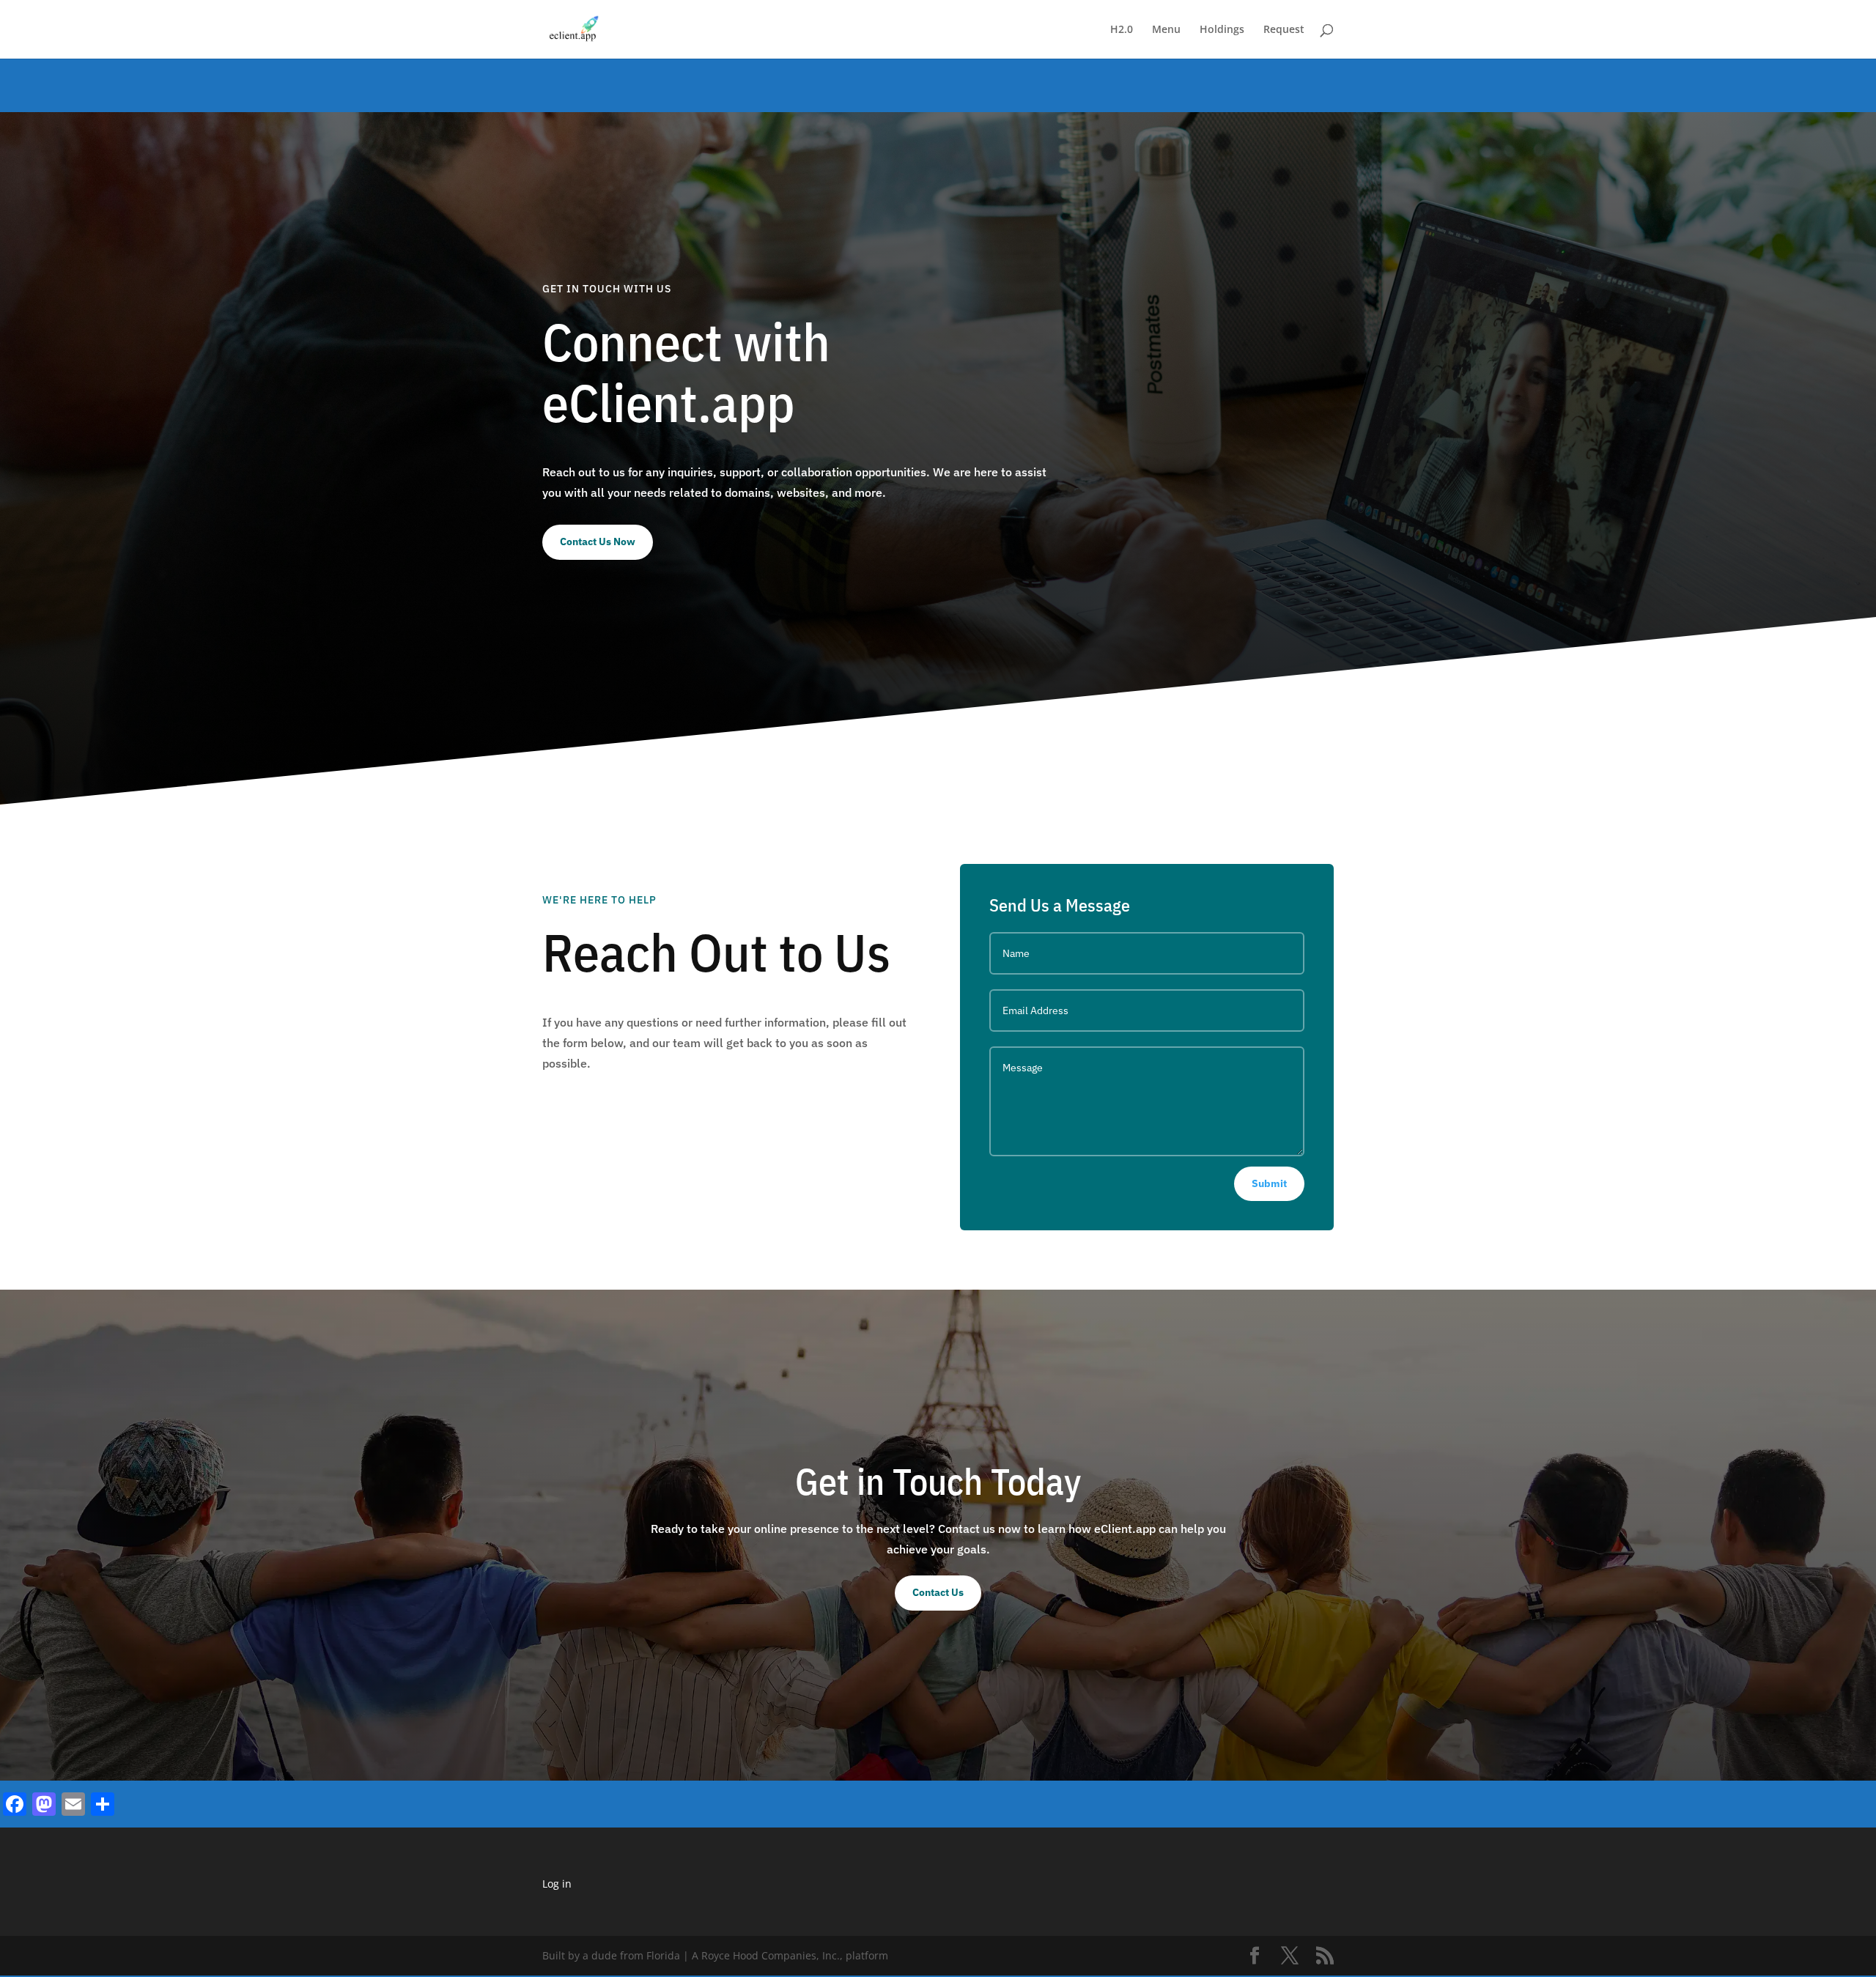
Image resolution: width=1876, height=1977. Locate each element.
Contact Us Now (598, 542)
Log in (557, 1884)
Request (1284, 30)
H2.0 (1122, 30)
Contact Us (938, 1592)
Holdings (1222, 30)
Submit (1269, 1183)
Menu (1166, 30)
